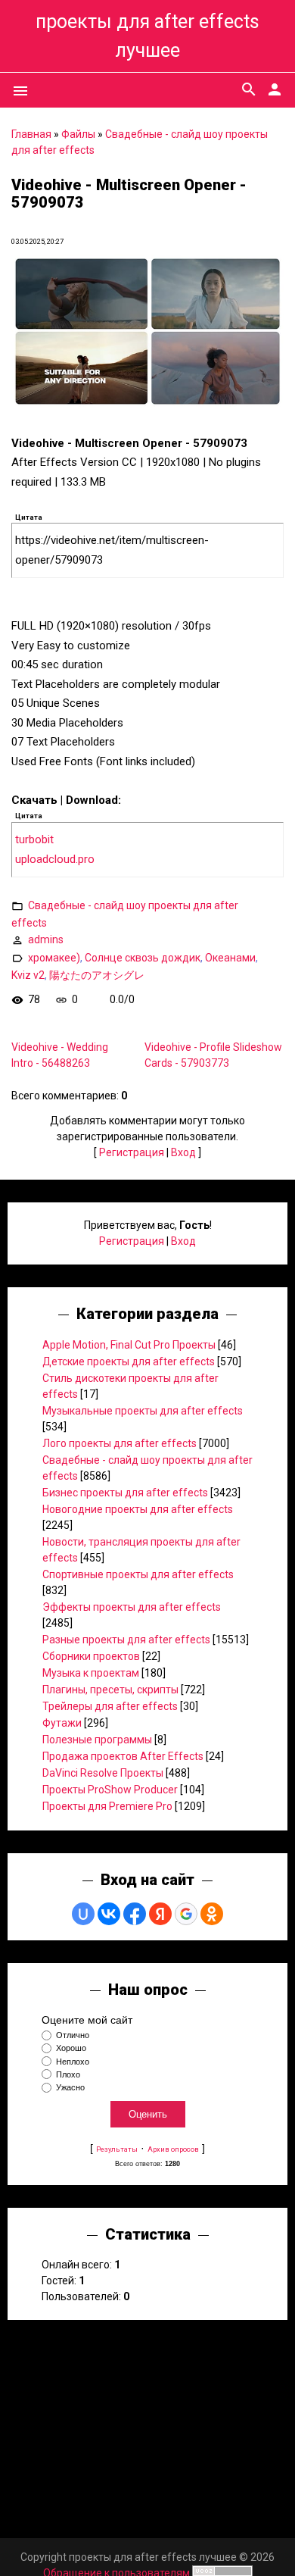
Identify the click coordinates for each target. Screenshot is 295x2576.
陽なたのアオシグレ (97, 975)
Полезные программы (97, 1740)
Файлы (78, 134)
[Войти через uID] (83, 1914)
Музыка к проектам (91, 1673)
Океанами (230, 958)
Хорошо (71, 2049)
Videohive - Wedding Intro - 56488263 (60, 1055)
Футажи (62, 1723)
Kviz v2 (28, 975)
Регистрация (132, 1152)
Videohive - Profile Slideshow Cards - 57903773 (213, 1055)
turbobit (34, 839)
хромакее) (54, 958)
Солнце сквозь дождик (143, 958)
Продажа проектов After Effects (123, 1756)
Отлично (73, 2035)
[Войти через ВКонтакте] (109, 1914)
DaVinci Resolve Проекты (103, 1773)
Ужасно (70, 2087)
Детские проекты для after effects (129, 1361)
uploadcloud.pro (55, 859)
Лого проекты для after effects (120, 1443)
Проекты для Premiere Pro (107, 1806)
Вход (183, 1152)
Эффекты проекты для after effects (132, 1607)
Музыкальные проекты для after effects (143, 1411)
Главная (31, 134)
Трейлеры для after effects (110, 1706)
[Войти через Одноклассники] (212, 1914)
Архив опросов (173, 2149)
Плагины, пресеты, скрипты (110, 1690)
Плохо (68, 2074)
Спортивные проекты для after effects (138, 1574)
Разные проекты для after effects (126, 1640)
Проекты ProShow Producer (110, 1790)
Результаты (117, 2149)
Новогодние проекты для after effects (138, 1509)
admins (46, 939)
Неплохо (73, 2062)
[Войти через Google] (186, 1914)
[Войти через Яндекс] (160, 1914)
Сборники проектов (91, 1656)
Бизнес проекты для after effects (125, 1493)
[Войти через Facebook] (135, 1914)
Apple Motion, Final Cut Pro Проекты (129, 1345)
